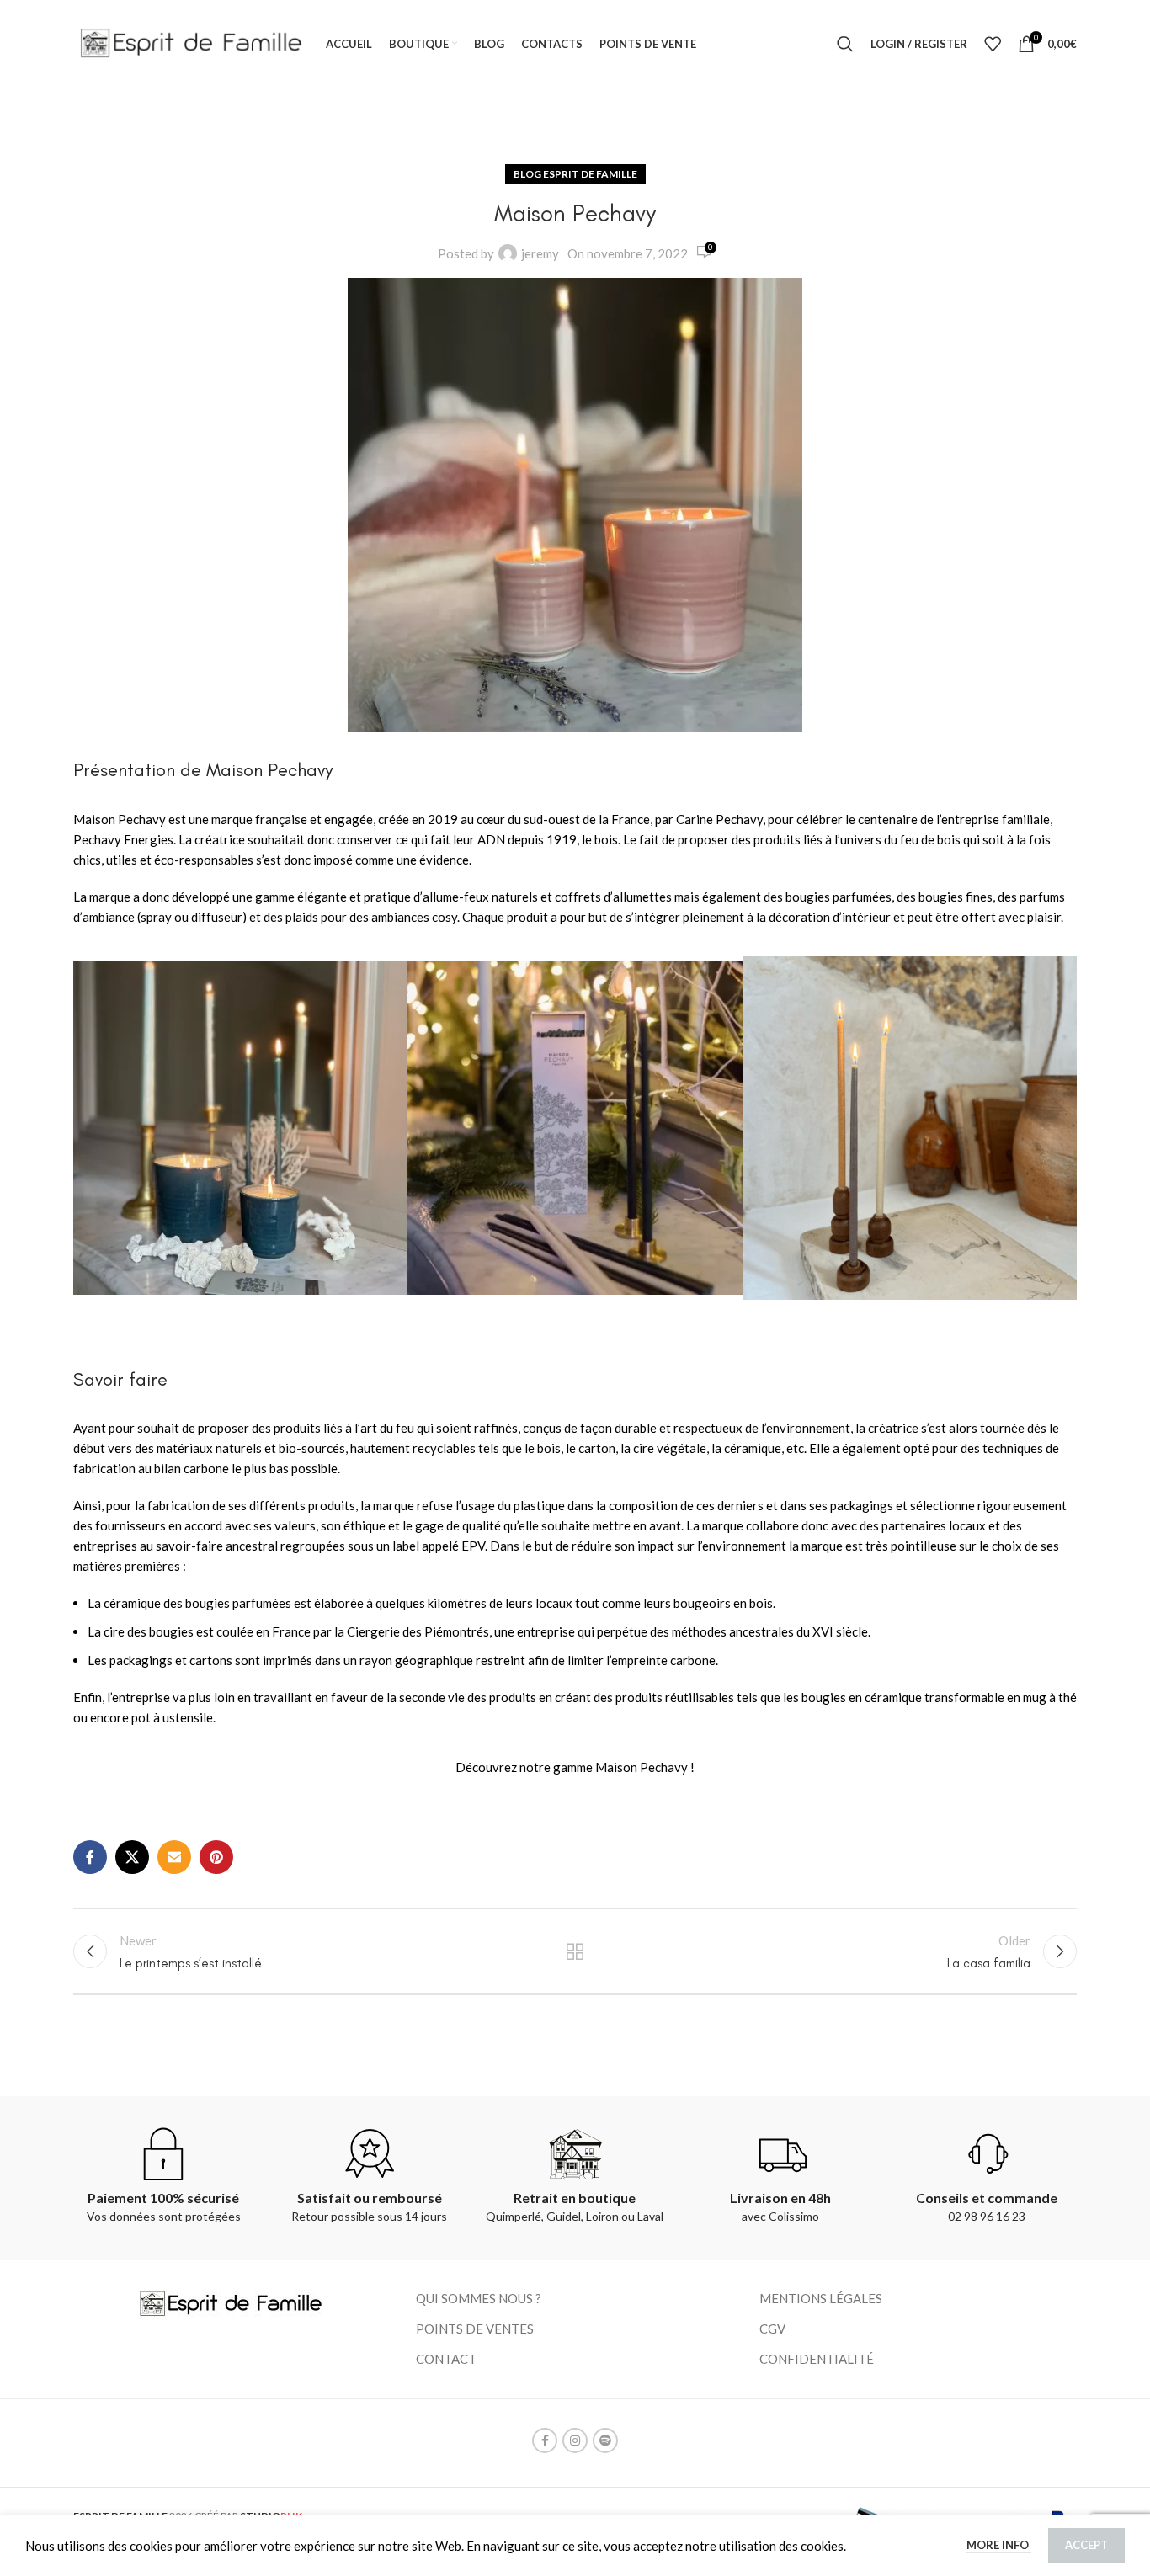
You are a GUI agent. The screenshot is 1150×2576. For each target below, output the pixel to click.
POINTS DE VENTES (475, 2329)
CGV (772, 2329)
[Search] (845, 44)
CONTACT (446, 2359)
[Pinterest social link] (216, 1857)
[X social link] (132, 1857)
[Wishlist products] (993, 44)
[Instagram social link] (575, 2440)
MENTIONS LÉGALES (821, 2298)
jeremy (540, 253)
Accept (1086, 2545)
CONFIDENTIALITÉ (817, 2359)
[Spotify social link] (605, 2440)
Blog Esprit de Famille (575, 174)
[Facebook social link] (90, 1857)
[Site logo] (191, 42)
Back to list (575, 1951)
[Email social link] (174, 1857)
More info (999, 2545)
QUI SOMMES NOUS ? (479, 2298)
